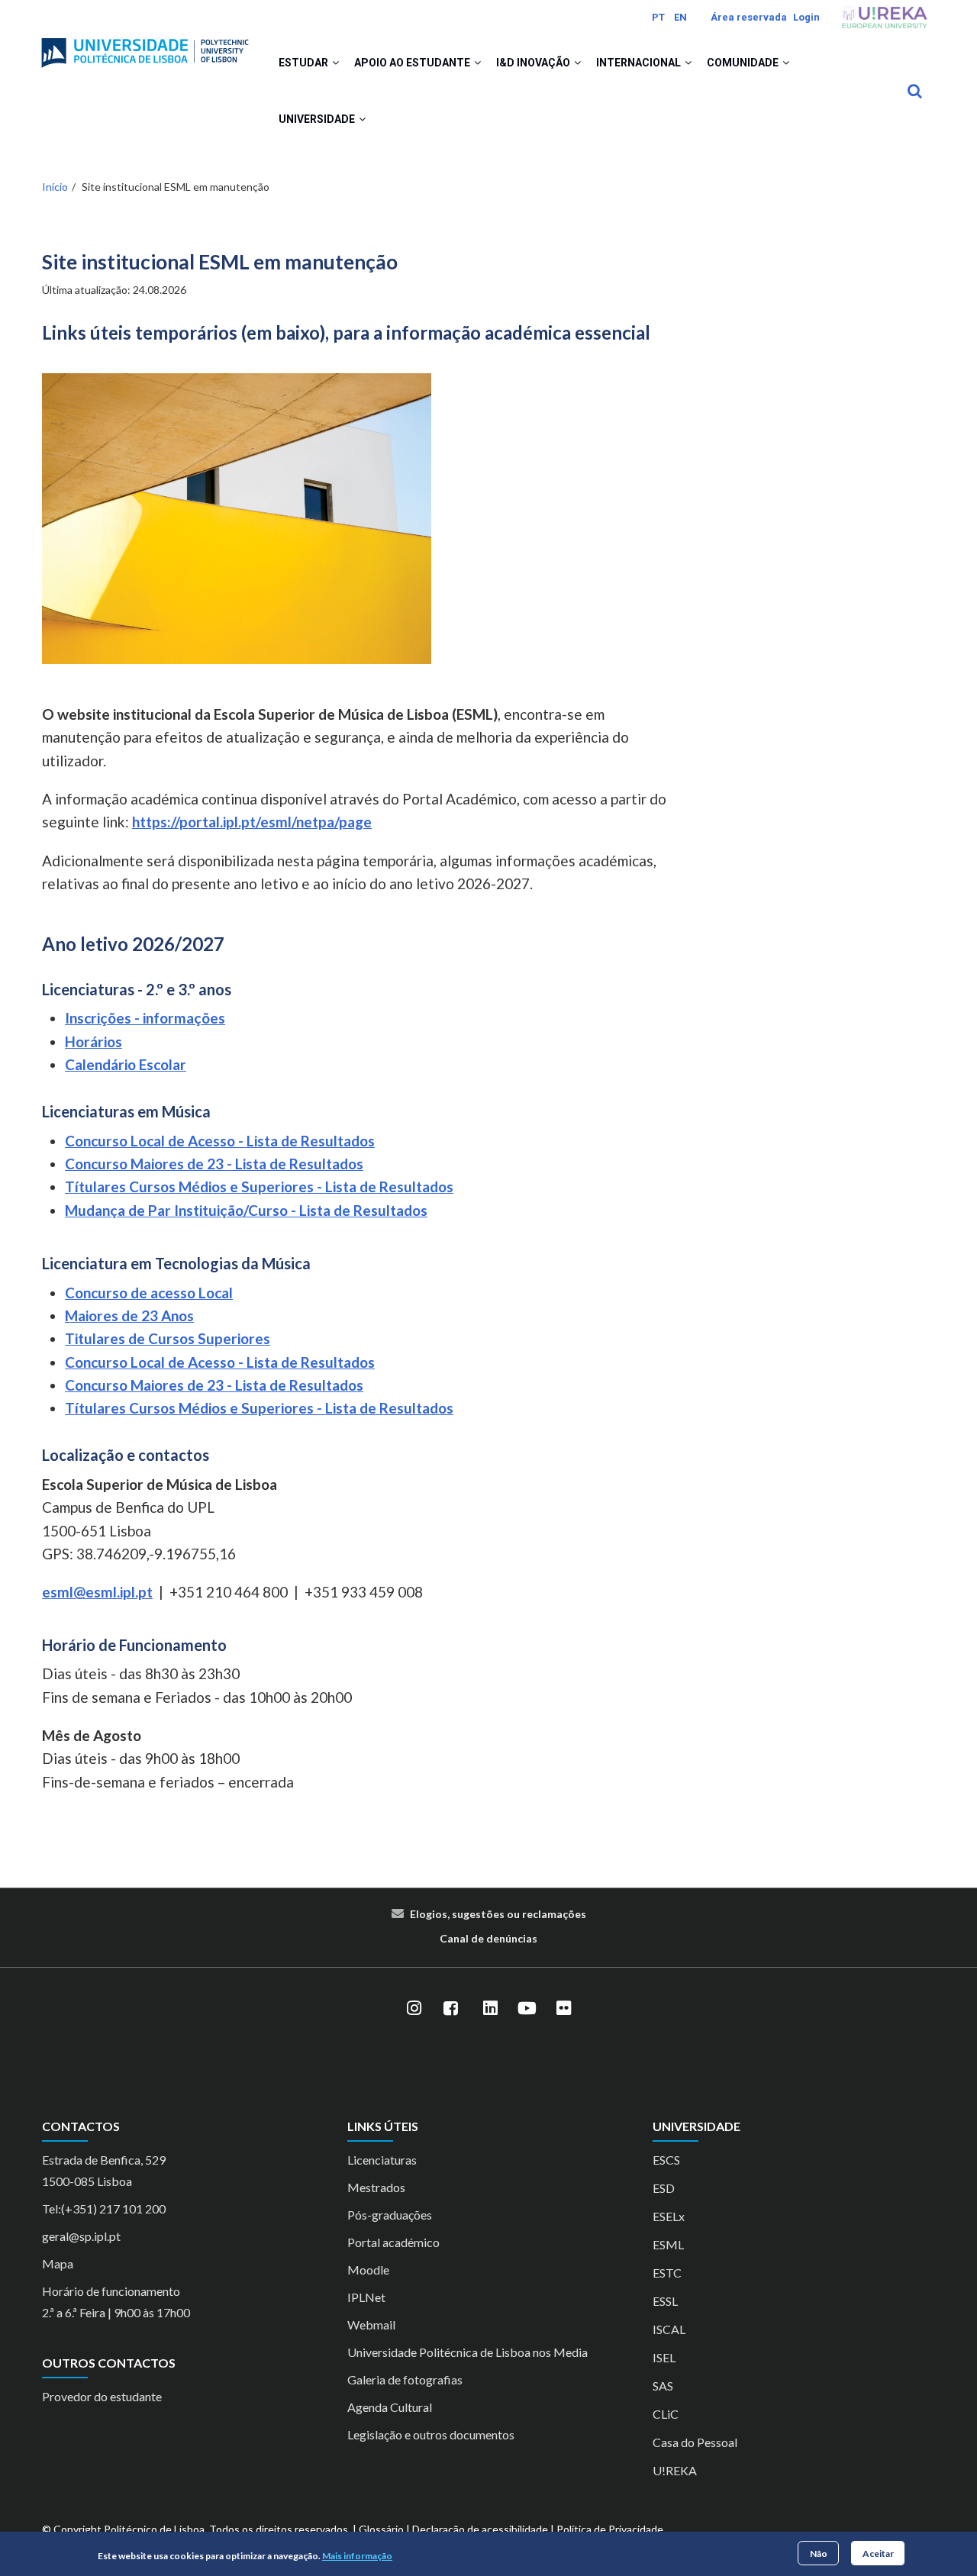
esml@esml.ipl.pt (97, 1592)
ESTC (667, 2273)
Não (819, 2553)
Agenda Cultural (390, 2407)
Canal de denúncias (488, 1938)
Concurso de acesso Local (149, 1293)
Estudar (305, 63)
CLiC (666, 2414)
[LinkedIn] (490, 2009)
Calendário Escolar (126, 1064)
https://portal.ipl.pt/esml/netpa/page (252, 822)
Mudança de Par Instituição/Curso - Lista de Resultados (246, 1210)
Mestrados (376, 2187)
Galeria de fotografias (405, 2379)
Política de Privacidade (610, 2529)
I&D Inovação (534, 63)
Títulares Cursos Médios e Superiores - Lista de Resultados (259, 1186)
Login (806, 17)
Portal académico (393, 2242)
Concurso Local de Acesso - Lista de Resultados (220, 1141)
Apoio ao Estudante (413, 63)
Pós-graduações (390, 2215)
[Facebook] (450, 2009)
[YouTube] (527, 2009)
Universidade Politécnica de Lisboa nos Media (468, 2352)
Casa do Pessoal (695, 2442)
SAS (663, 2386)
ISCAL (669, 2329)
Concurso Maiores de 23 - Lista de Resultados (214, 1164)
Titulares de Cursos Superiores (168, 1338)
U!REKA (675, 2470)
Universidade (318, 119)
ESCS (666, 2160)
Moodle (368, 2270)
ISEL (664, 2357)
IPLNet (366, 2297)
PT (658, 17)
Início (55, 187)
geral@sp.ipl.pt (81, 2236)
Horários (94, 1041)
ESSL (665, 2301)
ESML (668, 2244)
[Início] (145, 47)
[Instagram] (414, 2009)
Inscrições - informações (145, 1018)
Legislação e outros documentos (431, 2434)
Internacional (640, 63)
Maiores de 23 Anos (129, 1315)
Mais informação (357, 2556)
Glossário (381, 2529)
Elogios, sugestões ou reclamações (498, 1914)
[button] (335, 63)
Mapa (58, 2263)
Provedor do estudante (102, 2396)
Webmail (371, 2325)
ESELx (669, 2216)
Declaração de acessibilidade (480, 2529)
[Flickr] (563, 2009)
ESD (664, 2188)
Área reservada (749, 17)
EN (680, 17)
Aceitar (878, 2553)
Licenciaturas (382, 2160)
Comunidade (744, 63)
